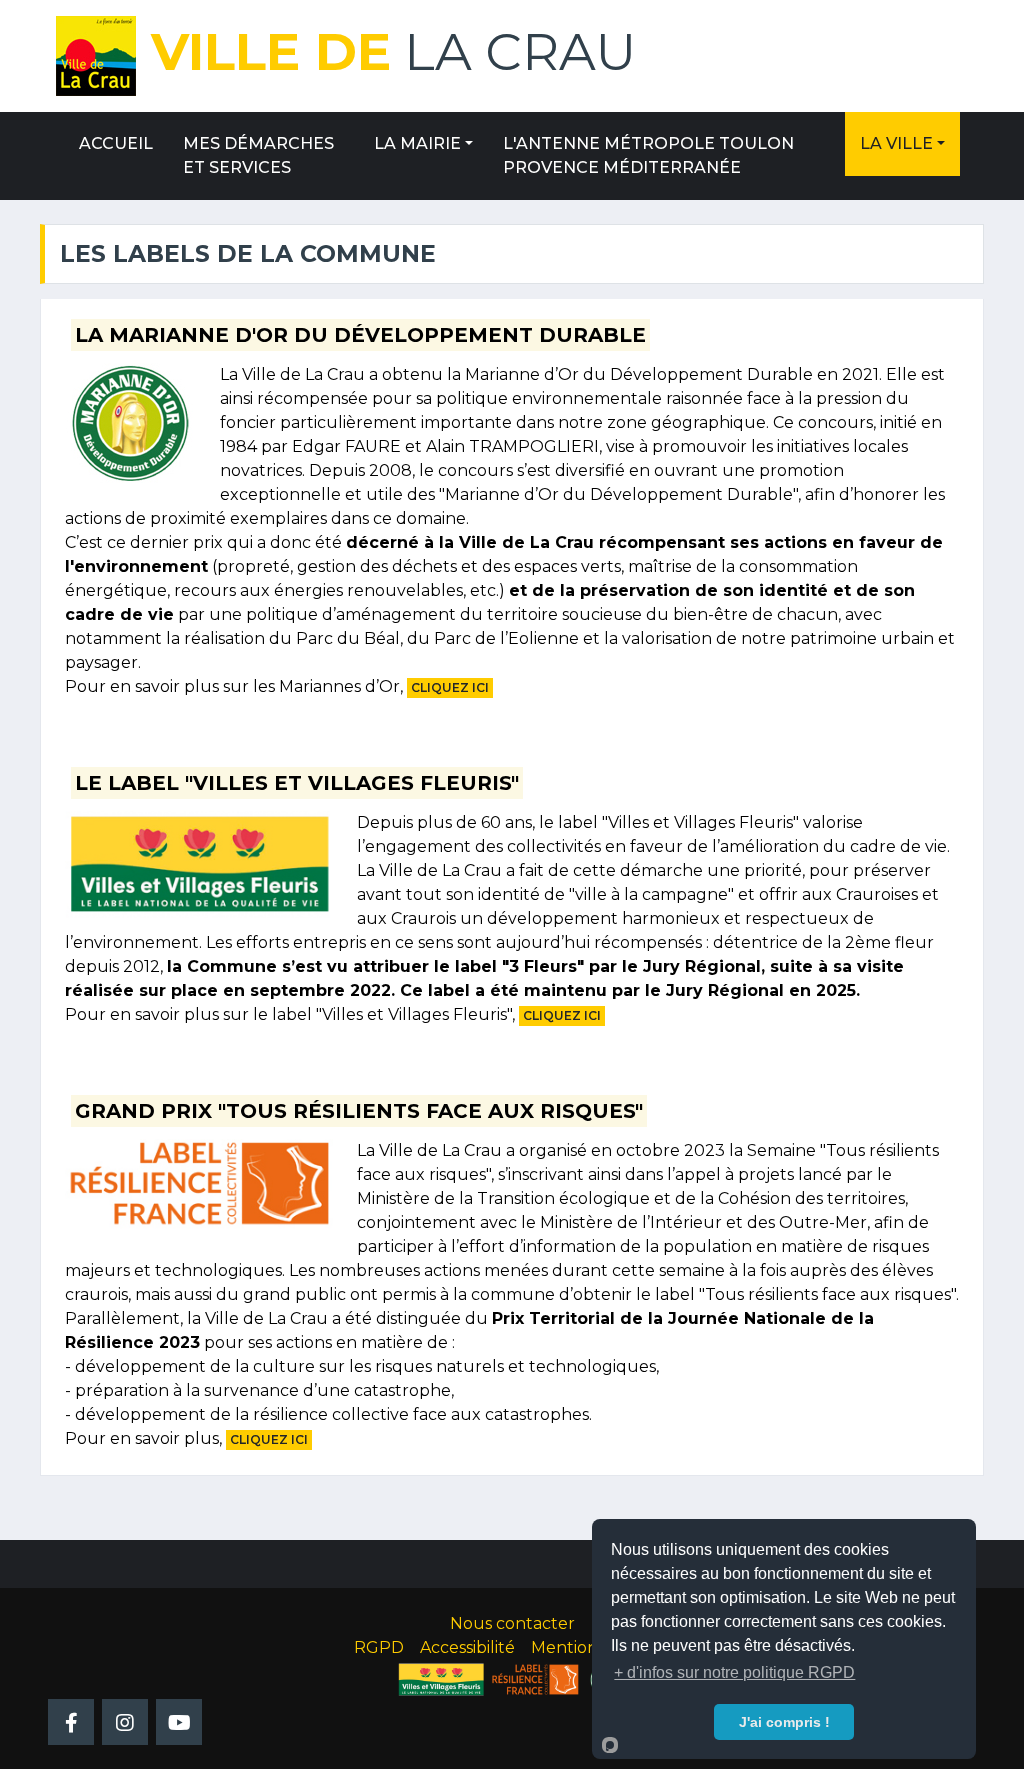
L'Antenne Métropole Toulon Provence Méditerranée (648, 155)
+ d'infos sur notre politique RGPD (734, 1672)
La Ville (896, 143)
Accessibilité (467, 1647)
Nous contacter (512, 1623)
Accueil (116, 143)
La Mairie (417, 143)
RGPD (379, 1647)
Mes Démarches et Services (258, 155)
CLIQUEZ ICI (450, 687)
